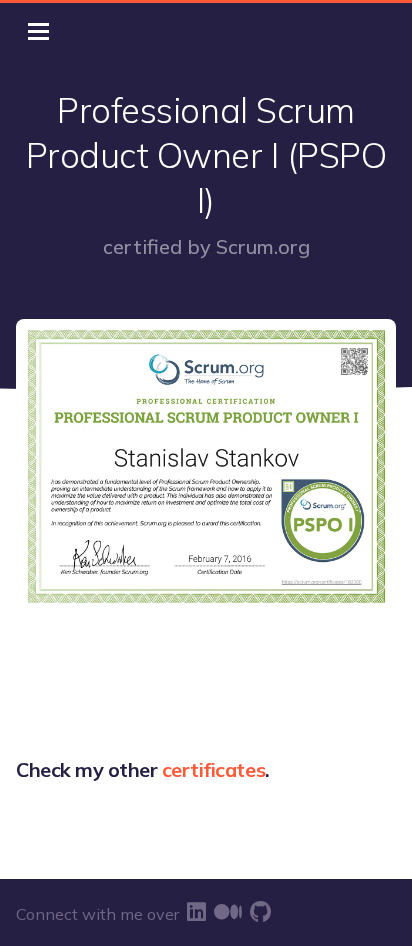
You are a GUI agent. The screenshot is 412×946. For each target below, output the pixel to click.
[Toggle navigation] (38, 31)
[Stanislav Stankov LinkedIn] (196, 912)
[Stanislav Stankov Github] (260, 912)
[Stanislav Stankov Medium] (228, 912)
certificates (213, 769)
